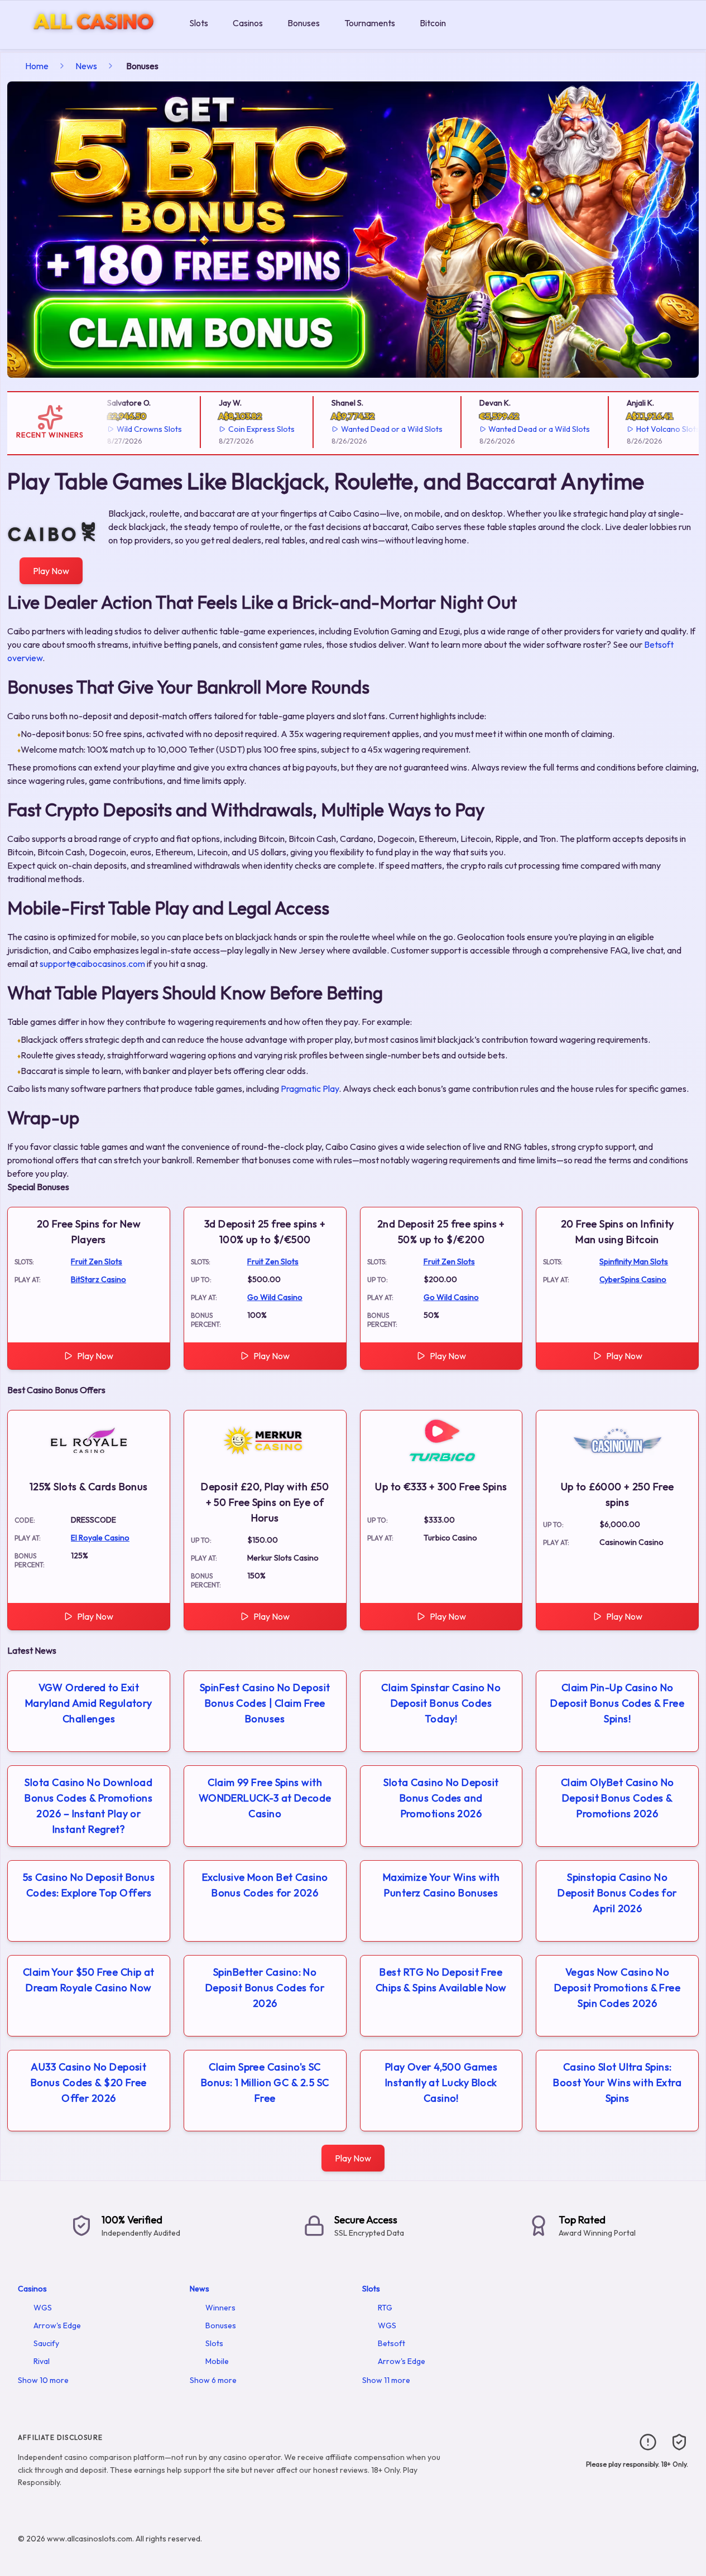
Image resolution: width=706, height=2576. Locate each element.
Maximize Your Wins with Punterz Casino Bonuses (441, 1885)
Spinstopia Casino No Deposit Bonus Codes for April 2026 (617, 1893)
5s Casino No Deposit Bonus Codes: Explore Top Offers (89, 1885)
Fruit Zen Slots (97, 1261)
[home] (92, 41)
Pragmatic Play (310, 1089)
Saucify (46, 2343)
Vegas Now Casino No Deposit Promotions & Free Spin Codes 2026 (617, 1988)
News (86, 66)
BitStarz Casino (99, 1279)
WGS (43, 2308)
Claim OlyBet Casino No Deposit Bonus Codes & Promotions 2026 (618, 1798)
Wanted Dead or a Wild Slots (373, 429)
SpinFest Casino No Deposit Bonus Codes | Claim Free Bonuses (265, 1703)
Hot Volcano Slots (650, 429)
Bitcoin (433, 23)
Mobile (217, 2361)
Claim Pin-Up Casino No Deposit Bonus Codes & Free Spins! (617, 1703)
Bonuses (304, 23)
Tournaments (370, 23)
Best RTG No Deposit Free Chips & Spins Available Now (441, 1980)
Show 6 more (213, 2380)
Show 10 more (43, 2380)
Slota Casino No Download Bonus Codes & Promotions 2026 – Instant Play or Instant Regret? (88, 1806)
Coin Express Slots (243, 429)
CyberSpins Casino (633, 1279)
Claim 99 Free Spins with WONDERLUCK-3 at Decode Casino (265, 1798)
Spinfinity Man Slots (634, 1261)
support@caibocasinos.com (92, 964)
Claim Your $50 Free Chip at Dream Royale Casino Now (89, 1980)
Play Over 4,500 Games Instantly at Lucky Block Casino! (441, 2083)
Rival (42, 2361)
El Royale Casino (100, 1538)
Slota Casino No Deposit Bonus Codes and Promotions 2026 (441, 1798)
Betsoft (392, 2343)
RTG (385, 2308)
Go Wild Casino (275, 1297)
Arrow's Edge (57, 2325)
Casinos (248, 23)
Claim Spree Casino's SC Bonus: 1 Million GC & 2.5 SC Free (265, 2083)
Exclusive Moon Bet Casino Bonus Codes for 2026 (265, 1885)
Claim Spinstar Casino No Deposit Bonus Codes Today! (441, 1703)
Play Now (51, 571)
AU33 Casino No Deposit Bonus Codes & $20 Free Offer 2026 (89, 2083)
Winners (220, 2308)
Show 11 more (386, 2380)
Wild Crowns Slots (131, 429)
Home (37, 66)
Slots (199, 23)
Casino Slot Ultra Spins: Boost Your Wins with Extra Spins (617, 2083)
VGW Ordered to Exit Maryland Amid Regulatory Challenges (89, 1703)
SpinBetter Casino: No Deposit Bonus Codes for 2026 (265, 1988)
